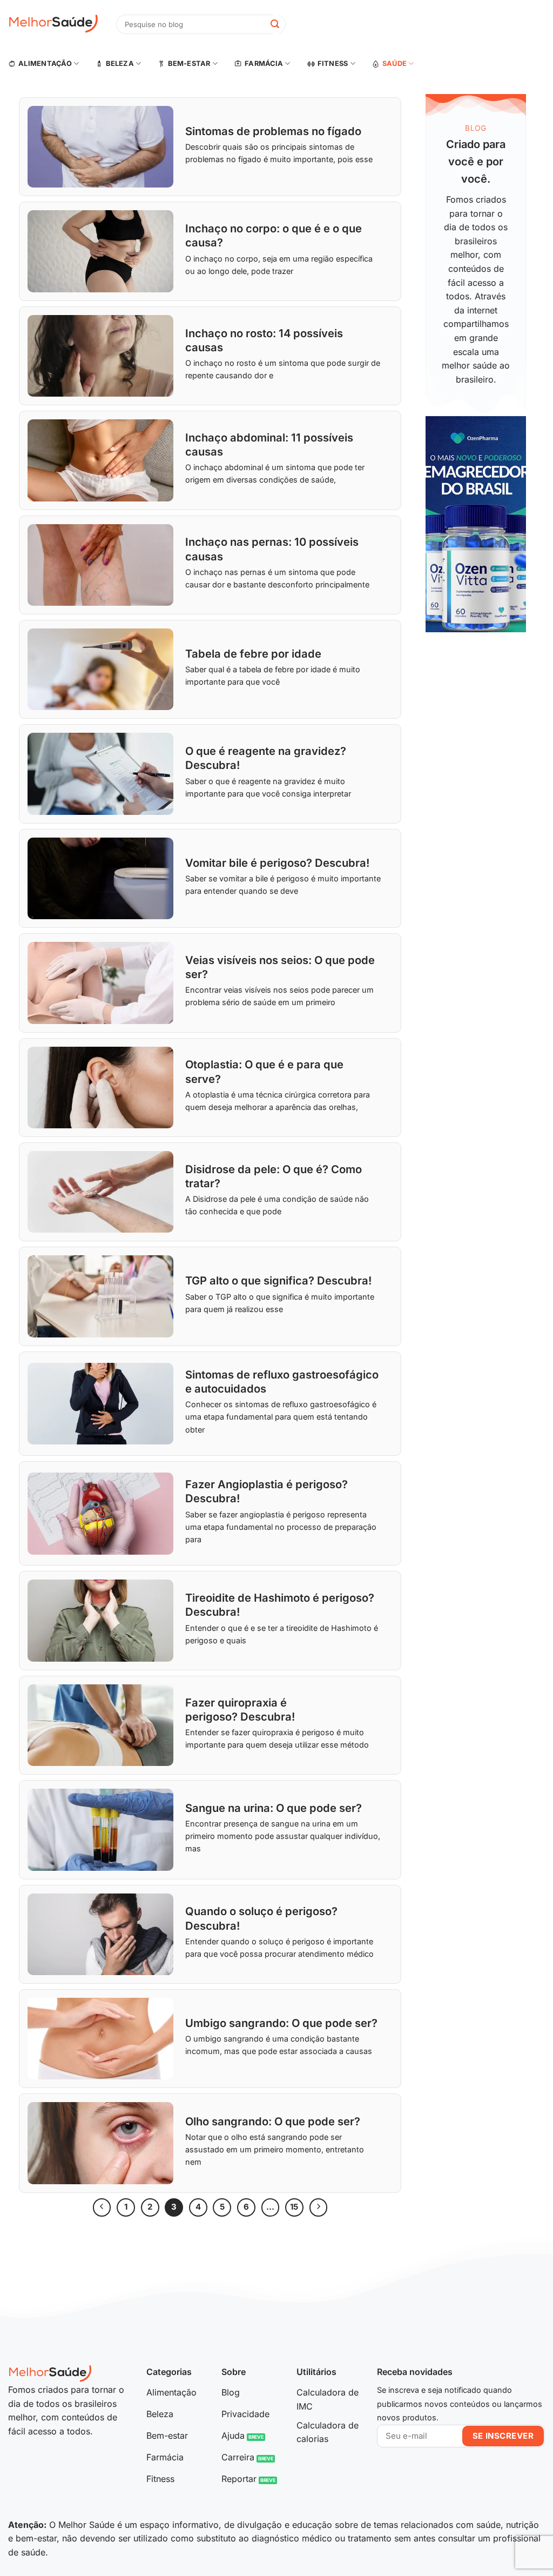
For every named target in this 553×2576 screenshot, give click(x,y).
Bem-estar (189, 63)
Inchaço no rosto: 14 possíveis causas (264, 340)
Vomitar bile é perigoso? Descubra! (277, 863)
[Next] (319, 2207)
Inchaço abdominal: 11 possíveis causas (269, 444)
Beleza (120, 63)
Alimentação (45, 63)
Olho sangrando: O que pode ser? (273, 2121)
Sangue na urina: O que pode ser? (274, 1808)
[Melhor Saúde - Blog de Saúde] (54, 24)
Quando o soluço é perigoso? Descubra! (261, 1918)
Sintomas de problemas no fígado (273, 131)
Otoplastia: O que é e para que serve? (264, 1071)
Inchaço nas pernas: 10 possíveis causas (272, 549)
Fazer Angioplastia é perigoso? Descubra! (267, 1491)
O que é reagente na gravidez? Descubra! (266, 758)
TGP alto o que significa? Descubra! (278, 1280)
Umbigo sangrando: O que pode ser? (281, 2023)
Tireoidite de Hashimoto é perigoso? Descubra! (280, 1605)
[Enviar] (275, 24)
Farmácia (264, 63)
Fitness (333, 63)
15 (294, 2207)
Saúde (394, 63)
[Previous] (102, 2207)
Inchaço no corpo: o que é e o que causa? (274, 235)
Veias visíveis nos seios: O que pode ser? (280, 967)
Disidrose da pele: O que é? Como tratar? (274, 1176)
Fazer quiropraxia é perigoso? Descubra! (240, 1709)
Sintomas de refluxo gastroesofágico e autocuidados (282, 1381)
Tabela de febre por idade (253, 654)
